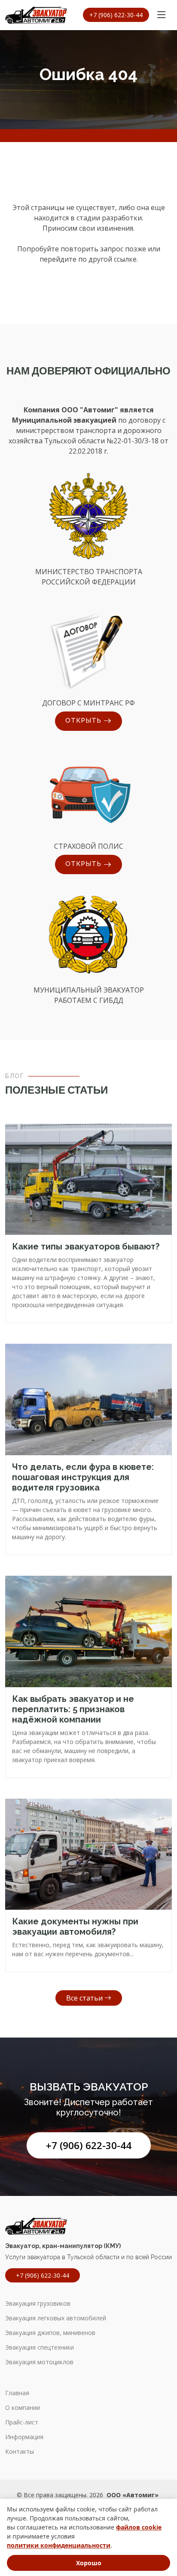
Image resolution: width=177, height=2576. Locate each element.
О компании (23, 2408)
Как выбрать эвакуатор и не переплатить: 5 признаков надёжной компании (73, 1709)
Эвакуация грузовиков (38, 2304)
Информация (24, 2437)
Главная (17, 2393)
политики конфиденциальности (59, 2545)
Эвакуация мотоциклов (39, 2362)
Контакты (20, 2452)
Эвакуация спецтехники (40, 2347)
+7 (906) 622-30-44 (89, 2145)
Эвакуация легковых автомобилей (56, 2318)
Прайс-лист (22, 2422)
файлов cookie (139, 2527)
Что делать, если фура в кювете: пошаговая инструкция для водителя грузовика (83, 1477)
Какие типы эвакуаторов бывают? (86, 1246)
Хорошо (89, 2563)
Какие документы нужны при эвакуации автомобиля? (75, 1927)
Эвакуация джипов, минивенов (50, 2333)
